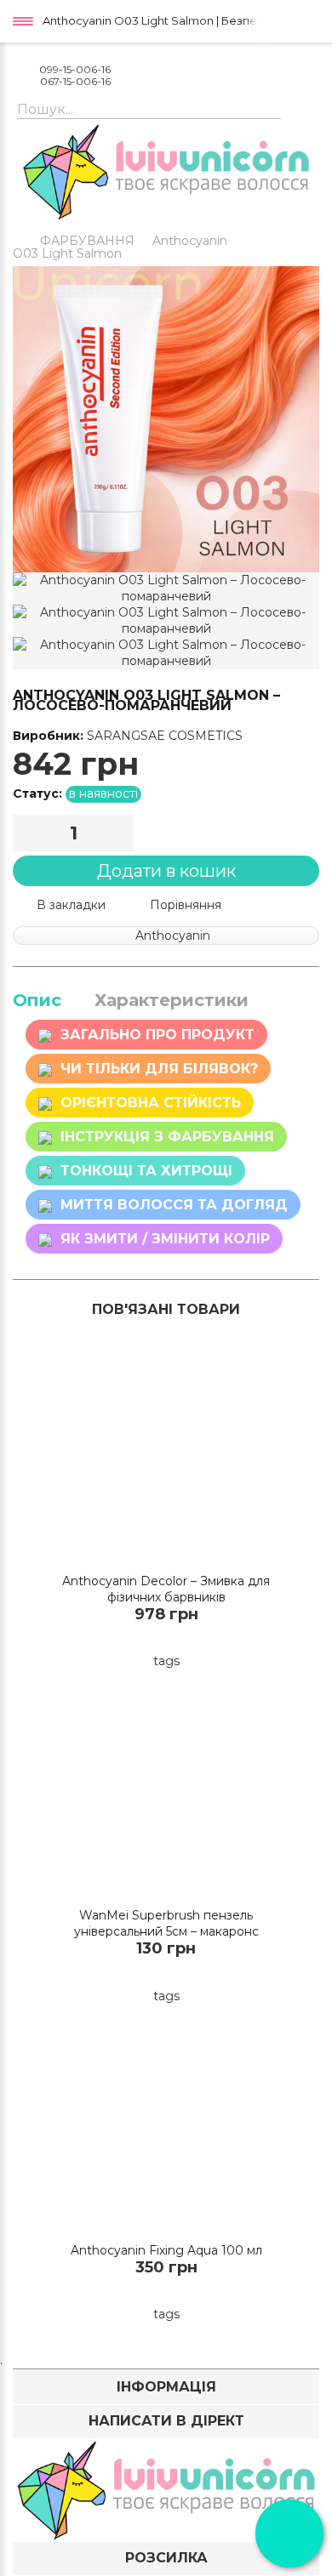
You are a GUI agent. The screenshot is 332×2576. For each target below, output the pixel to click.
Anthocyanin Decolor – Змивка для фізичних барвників (166, 1589)
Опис (37, 1000)
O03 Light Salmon (67, 253)
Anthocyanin (190, 241)
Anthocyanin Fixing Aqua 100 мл (166, 2250)
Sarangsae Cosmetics (165, 736)
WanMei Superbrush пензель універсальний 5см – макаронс (166, 1923)
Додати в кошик (166, 871)
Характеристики (172, 1000)
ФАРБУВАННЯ (87, 241)
